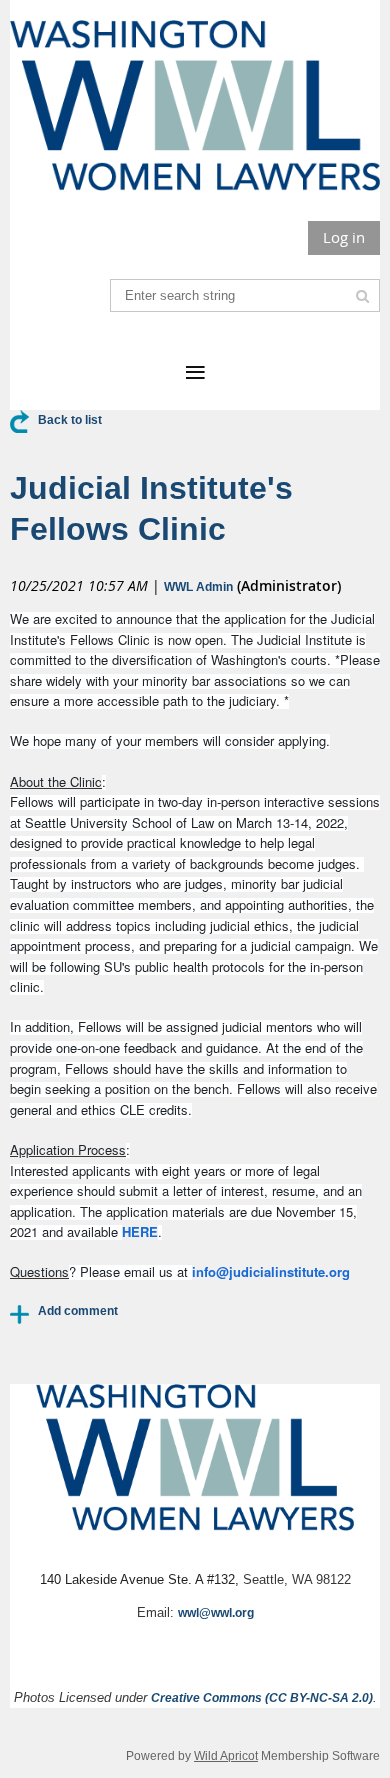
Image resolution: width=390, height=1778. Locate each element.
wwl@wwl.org (216, 1613)
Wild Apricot (226, 1755)
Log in (344, 237)
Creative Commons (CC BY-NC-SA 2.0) (262, 1698)
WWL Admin (198, 587)
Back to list (70, 420)
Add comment (20, 1314)
